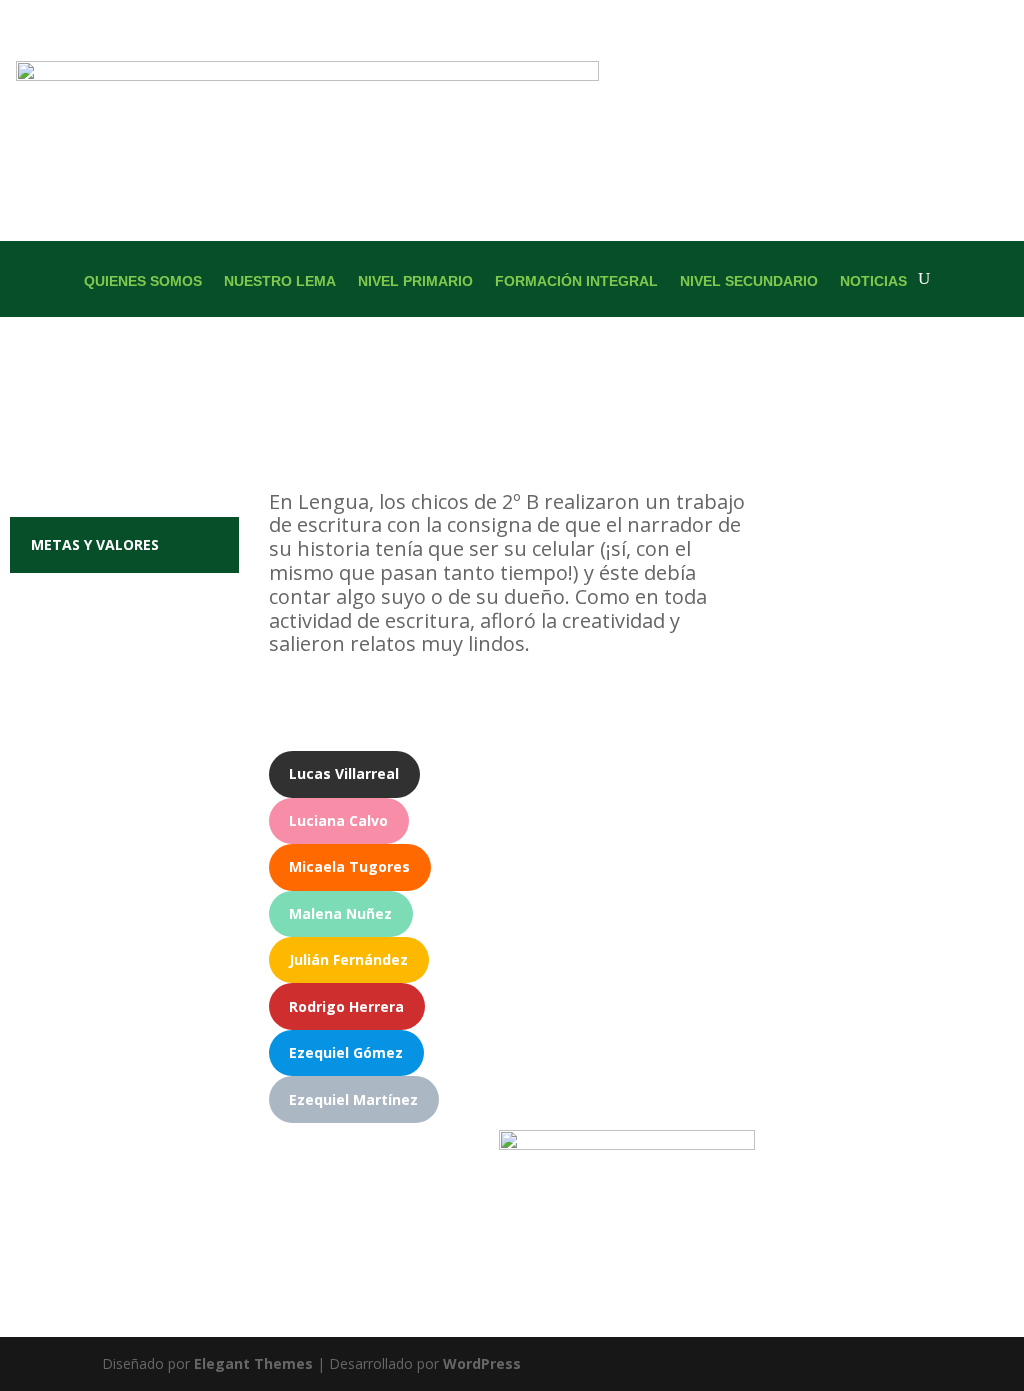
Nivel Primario (415, 281)
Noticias (873, 281)
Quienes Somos (143, 281)
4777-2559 (959, 725)
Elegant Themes (253, 1363)
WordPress (482, 1363)
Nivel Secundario (749, 281)
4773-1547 (900, 785)
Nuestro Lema (280, 281)
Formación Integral (576, 281)
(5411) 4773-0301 (859, 725)
